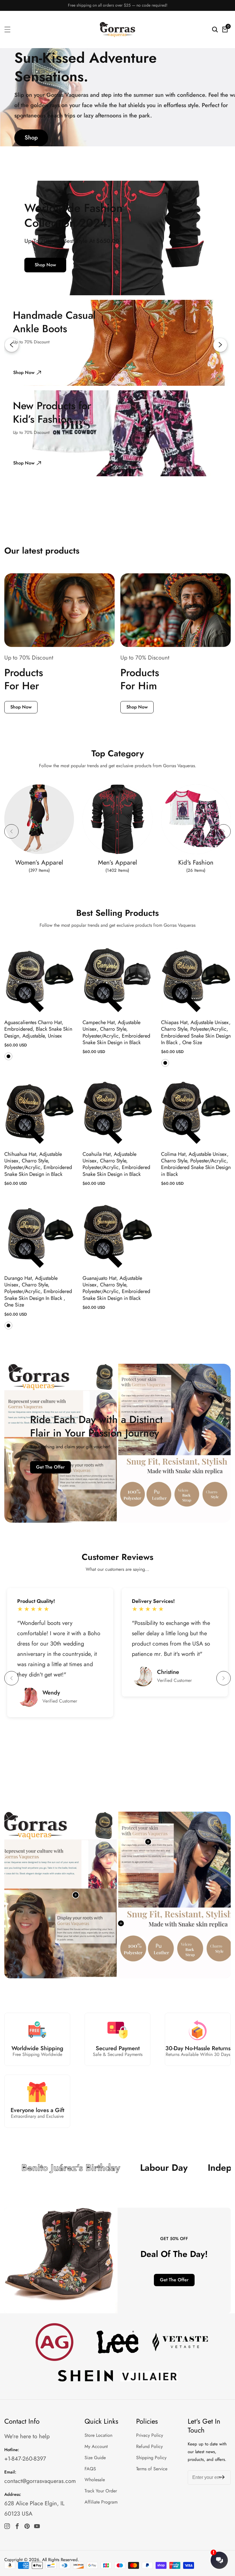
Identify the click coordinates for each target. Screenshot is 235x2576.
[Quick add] (148, 1842)
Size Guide (95, 2458)
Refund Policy (149, 2446)
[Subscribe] (222, 2478)
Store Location (98, 2435)
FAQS (90, 2469)
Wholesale (95, 2480)
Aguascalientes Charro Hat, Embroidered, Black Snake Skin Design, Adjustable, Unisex (38, 1029)
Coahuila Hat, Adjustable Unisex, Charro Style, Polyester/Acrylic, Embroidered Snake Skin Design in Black (116, 1164)
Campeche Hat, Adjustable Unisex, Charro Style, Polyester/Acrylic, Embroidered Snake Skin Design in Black (116, 1033)
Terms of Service (152, 2469)
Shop (31, 138)
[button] (11, 831)
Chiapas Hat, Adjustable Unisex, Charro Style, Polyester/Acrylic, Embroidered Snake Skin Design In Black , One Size (196, 1033)
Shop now (45, 265)
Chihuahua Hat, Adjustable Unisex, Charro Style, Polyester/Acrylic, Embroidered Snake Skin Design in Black (38, 1164)
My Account (96, 2446)
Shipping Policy (151, 2458)
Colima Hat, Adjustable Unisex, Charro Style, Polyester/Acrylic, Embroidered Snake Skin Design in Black (196, 1164)
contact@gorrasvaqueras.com (40, 2481)
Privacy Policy (150, 2435)
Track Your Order (101, 2491)
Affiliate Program (101, 2502)
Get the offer (50, 1467)
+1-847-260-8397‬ (25, 2459)
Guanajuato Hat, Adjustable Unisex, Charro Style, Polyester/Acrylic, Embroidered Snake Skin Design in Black (116, 1288)
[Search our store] (215, 29)
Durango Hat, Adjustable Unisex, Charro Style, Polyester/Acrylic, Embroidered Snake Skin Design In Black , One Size (38, 1292)
